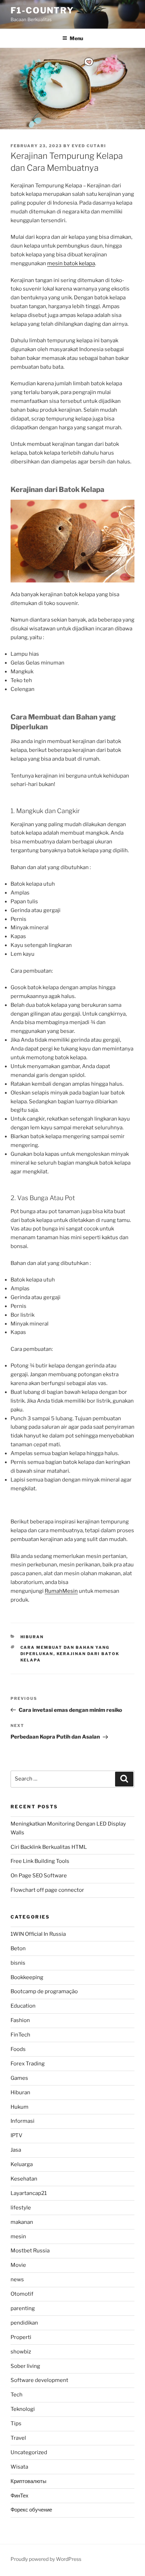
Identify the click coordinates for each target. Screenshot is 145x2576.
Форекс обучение (31, 2510)
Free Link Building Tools (40, 1861)
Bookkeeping (27, 1977)
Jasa (16, 2150)
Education (23, 2006)
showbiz (21, 2352)
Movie (18, 2265)
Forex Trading (28, 2064)
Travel (18, 2438)
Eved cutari (89, 146)
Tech (17, 2395)
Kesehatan (24, 2179)
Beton (18, 1948)
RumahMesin (61, 1591)
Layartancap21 (29, 2193)
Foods (18, 2049)
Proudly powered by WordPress (46, 2559)
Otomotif (22, 2294)
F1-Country (42, 10)
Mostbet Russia (30, 2251)
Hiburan (32, 1637)
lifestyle (21, 2208)
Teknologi (23, 2409)
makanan (22, 2222)
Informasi (23, 2121)
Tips (16, 2424)
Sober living (25, 2366)
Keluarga (22, 2164)
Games (19, 2078)
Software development (39, 2380)
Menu (76, 38)
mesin (18, 2237)
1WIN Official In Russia (38, 1934)
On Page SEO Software (39, 1876)
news (17, 2279)
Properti (21, 2337)
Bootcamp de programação (44, 1991)
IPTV (17, 2135)
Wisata (19, 2467)
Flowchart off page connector (47, 1890)
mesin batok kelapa (71, 263)
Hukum (20, 2107)
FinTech (20, 2035)
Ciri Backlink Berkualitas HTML (49, 1847)
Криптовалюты (29, 2481)
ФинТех (20, 2496)
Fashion (20, 2020)
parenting (23, 2308)
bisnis (18, 1963)
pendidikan (24, 2323)
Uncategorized (29, 2452)
